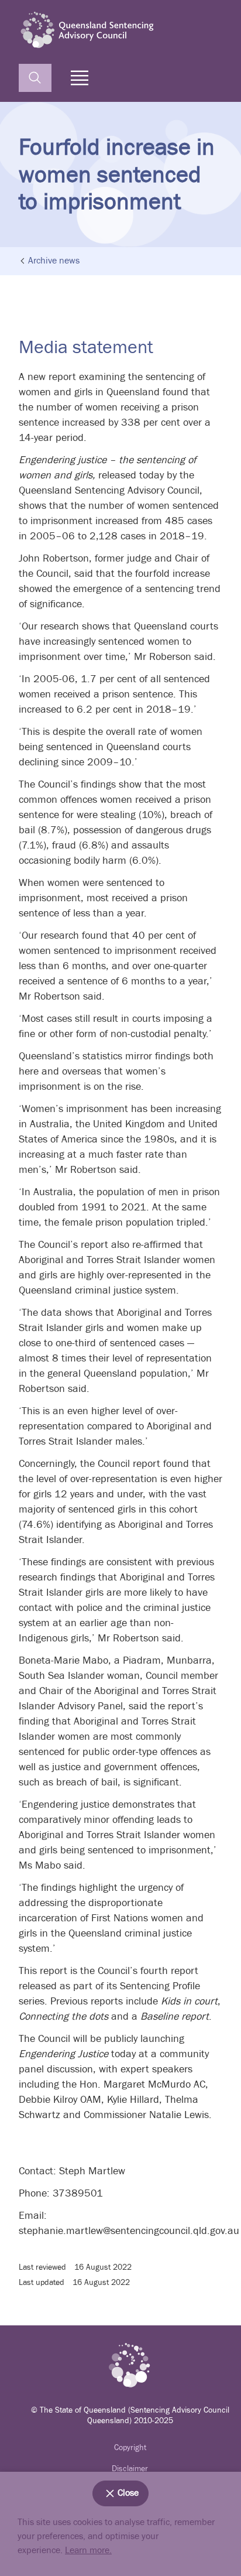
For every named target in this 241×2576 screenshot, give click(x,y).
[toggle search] (35, 78)
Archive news (54, 261)
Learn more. (88, 2551)
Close (128, 2493)
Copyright (130, 2448)
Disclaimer (130, 2469)
